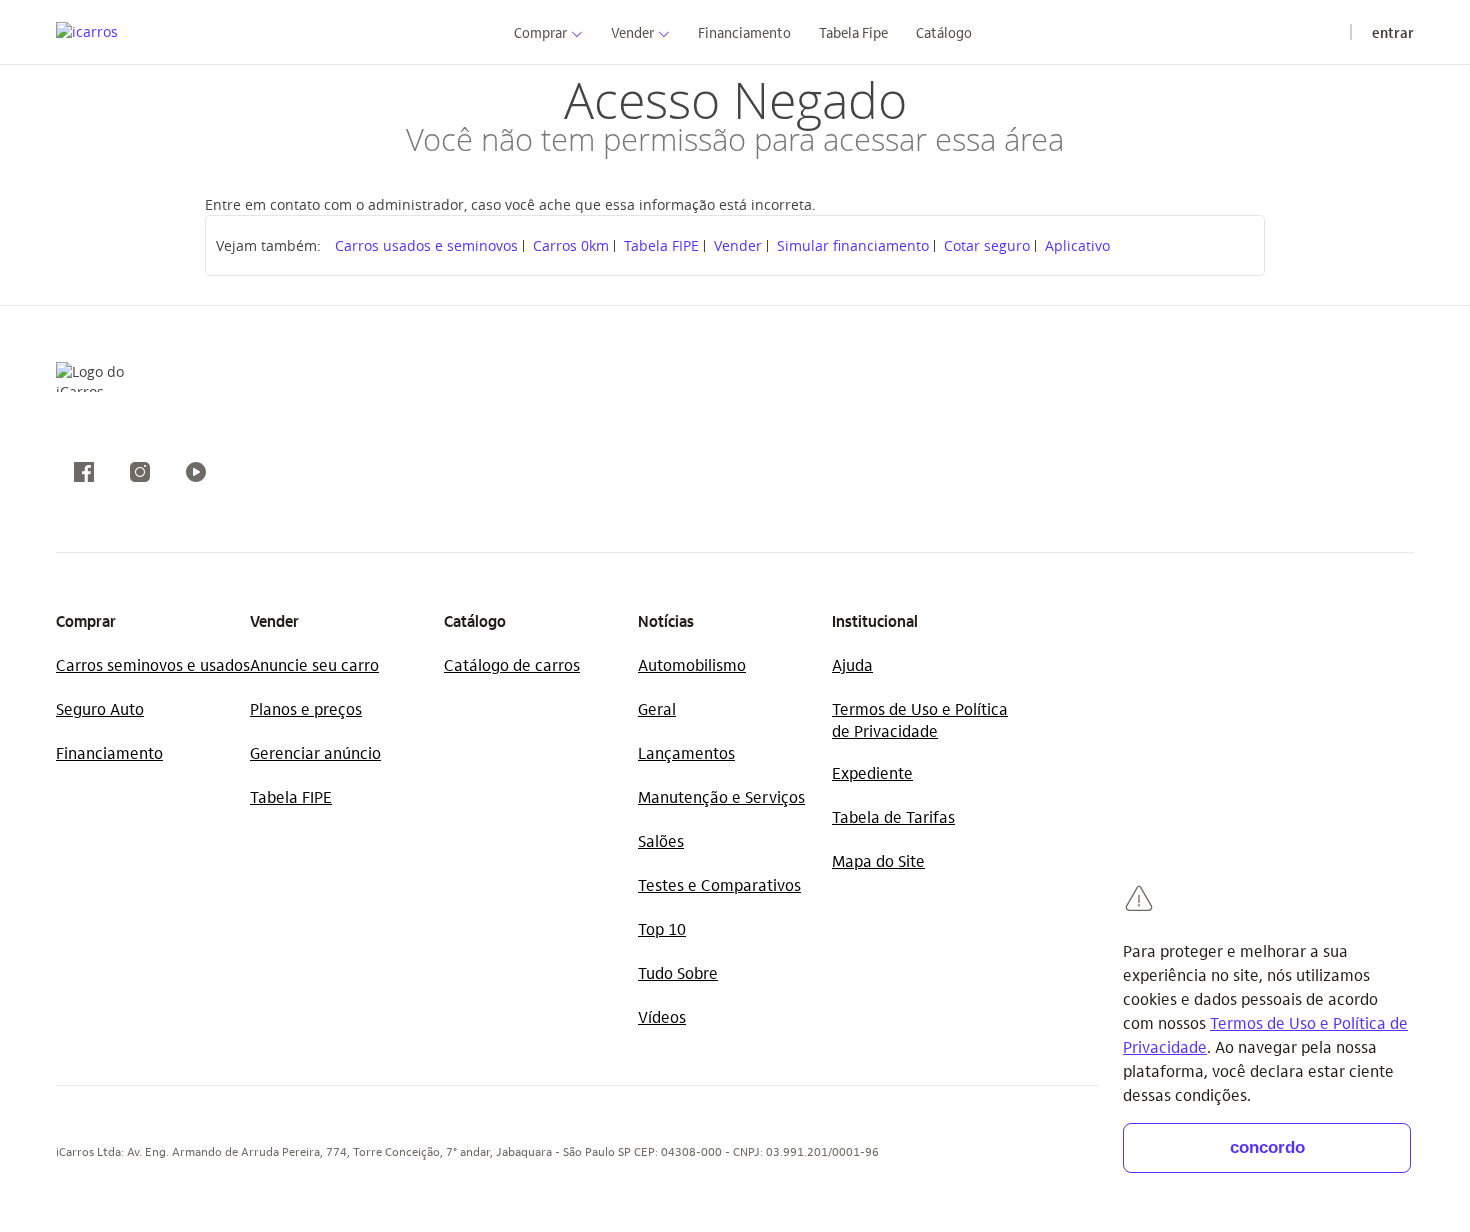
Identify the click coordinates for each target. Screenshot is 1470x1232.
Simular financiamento (853, 245)
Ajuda (852, 664)
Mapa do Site (878, 860)
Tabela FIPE (661, 245)
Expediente (872, 772)
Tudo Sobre (678, 972)
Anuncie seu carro (314, 664)
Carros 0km (571, 245)
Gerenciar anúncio (315, 752)
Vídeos (662, 1016)
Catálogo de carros (512, 664)
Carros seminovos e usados (153, 664)
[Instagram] (140, 472)
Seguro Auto (100, 708)
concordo (1267, 1147)
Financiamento (109, 752)
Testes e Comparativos (719, 884)
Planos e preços (306, 708)
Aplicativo (1077, 245)
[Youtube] (196, 472)
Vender (738, 245)
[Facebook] (84, 472)
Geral (657, 708)
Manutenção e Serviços (721, 796)
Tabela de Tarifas (893, 816)
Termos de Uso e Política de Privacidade (920, 719)
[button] (540, 31)
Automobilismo (692, 664)
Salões (661, 840)
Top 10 (662, 928)
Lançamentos (686, 752)
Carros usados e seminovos (426, 245)
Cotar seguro (987, 245)
